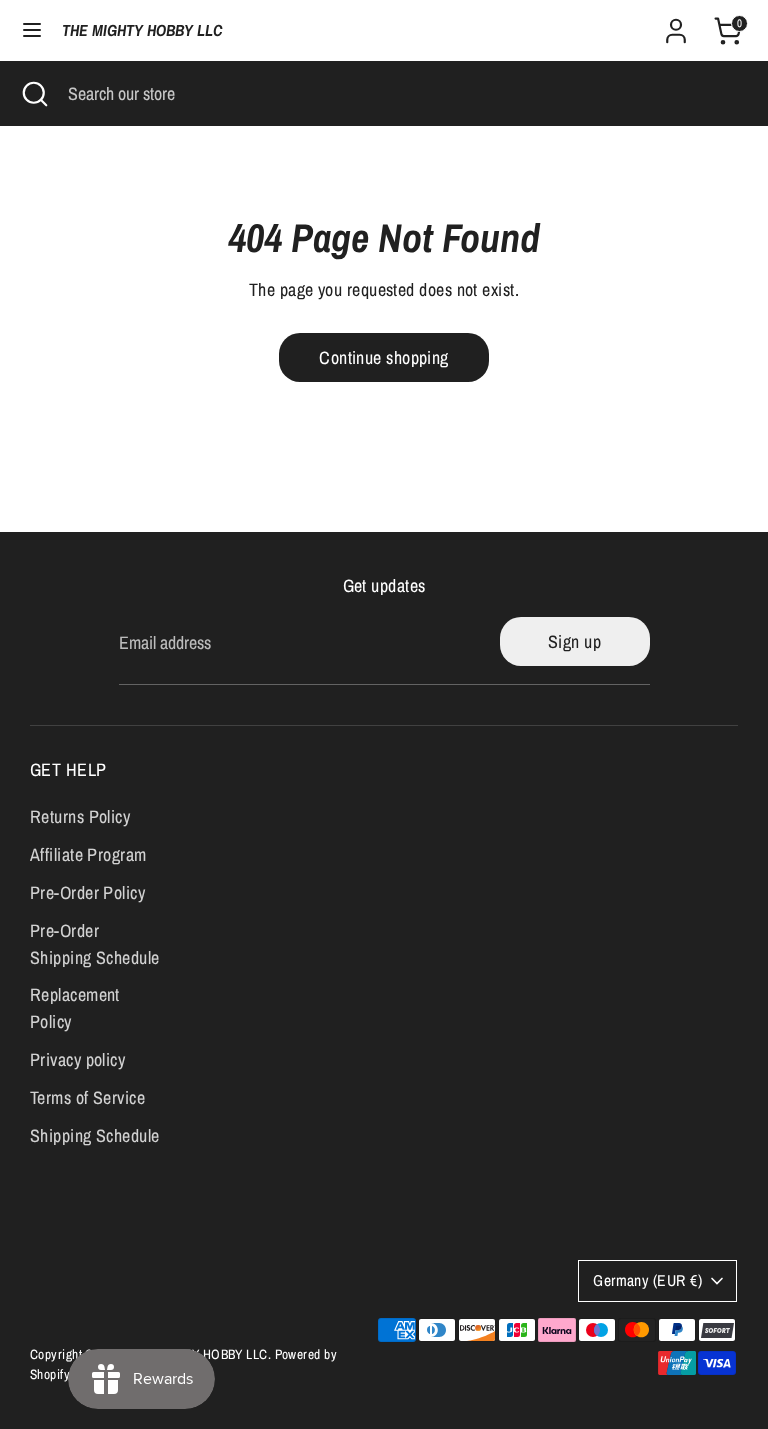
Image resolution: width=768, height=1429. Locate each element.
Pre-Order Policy (87, 892)
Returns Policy (80, 816)
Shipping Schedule (95, 1135)
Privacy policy (77, 1059)
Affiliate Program (88, 854)
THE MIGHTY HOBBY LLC (142, 30)
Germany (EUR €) (647, 1280)
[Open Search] (34, 93)
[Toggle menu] (32, 30)
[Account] (676, 24)
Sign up (574, 641)
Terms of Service (87, 1097)
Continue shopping (384, 357)
